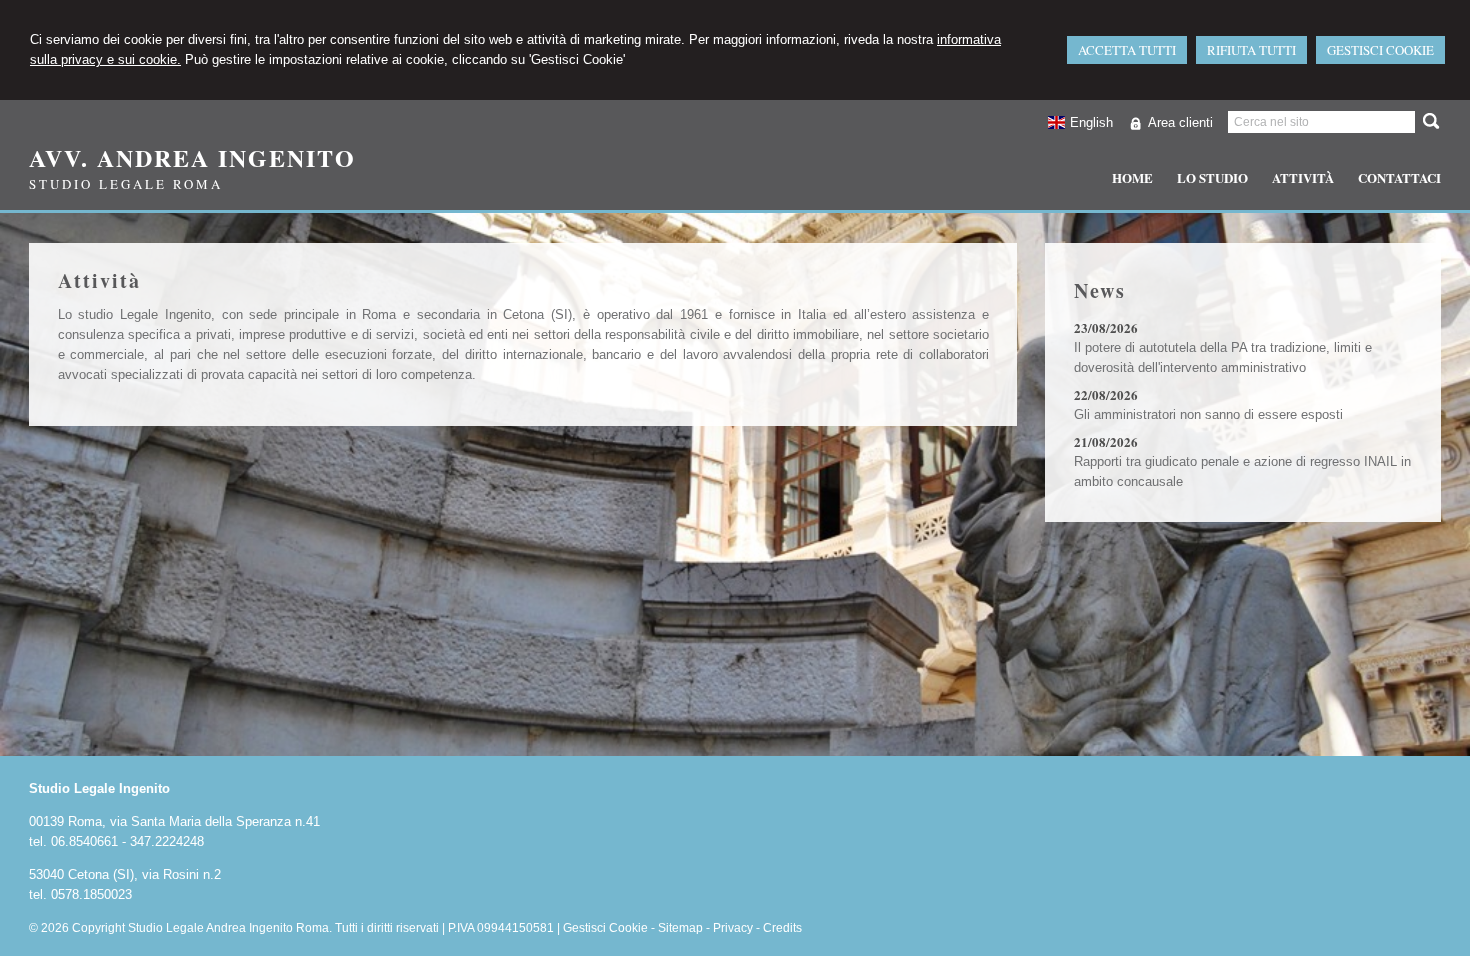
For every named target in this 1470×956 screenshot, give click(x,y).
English (1091, 122)
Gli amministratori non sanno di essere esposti (1208, 414)
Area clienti (1180, 122)
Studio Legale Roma (126, 184)
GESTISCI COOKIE (1380, 50)
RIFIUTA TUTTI (1251, 50)
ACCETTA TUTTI (1127, 50)
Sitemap (680, 928)
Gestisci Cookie (605, 928)
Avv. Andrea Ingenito (192, 157)
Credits (782, 928)
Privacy (733, 928)
